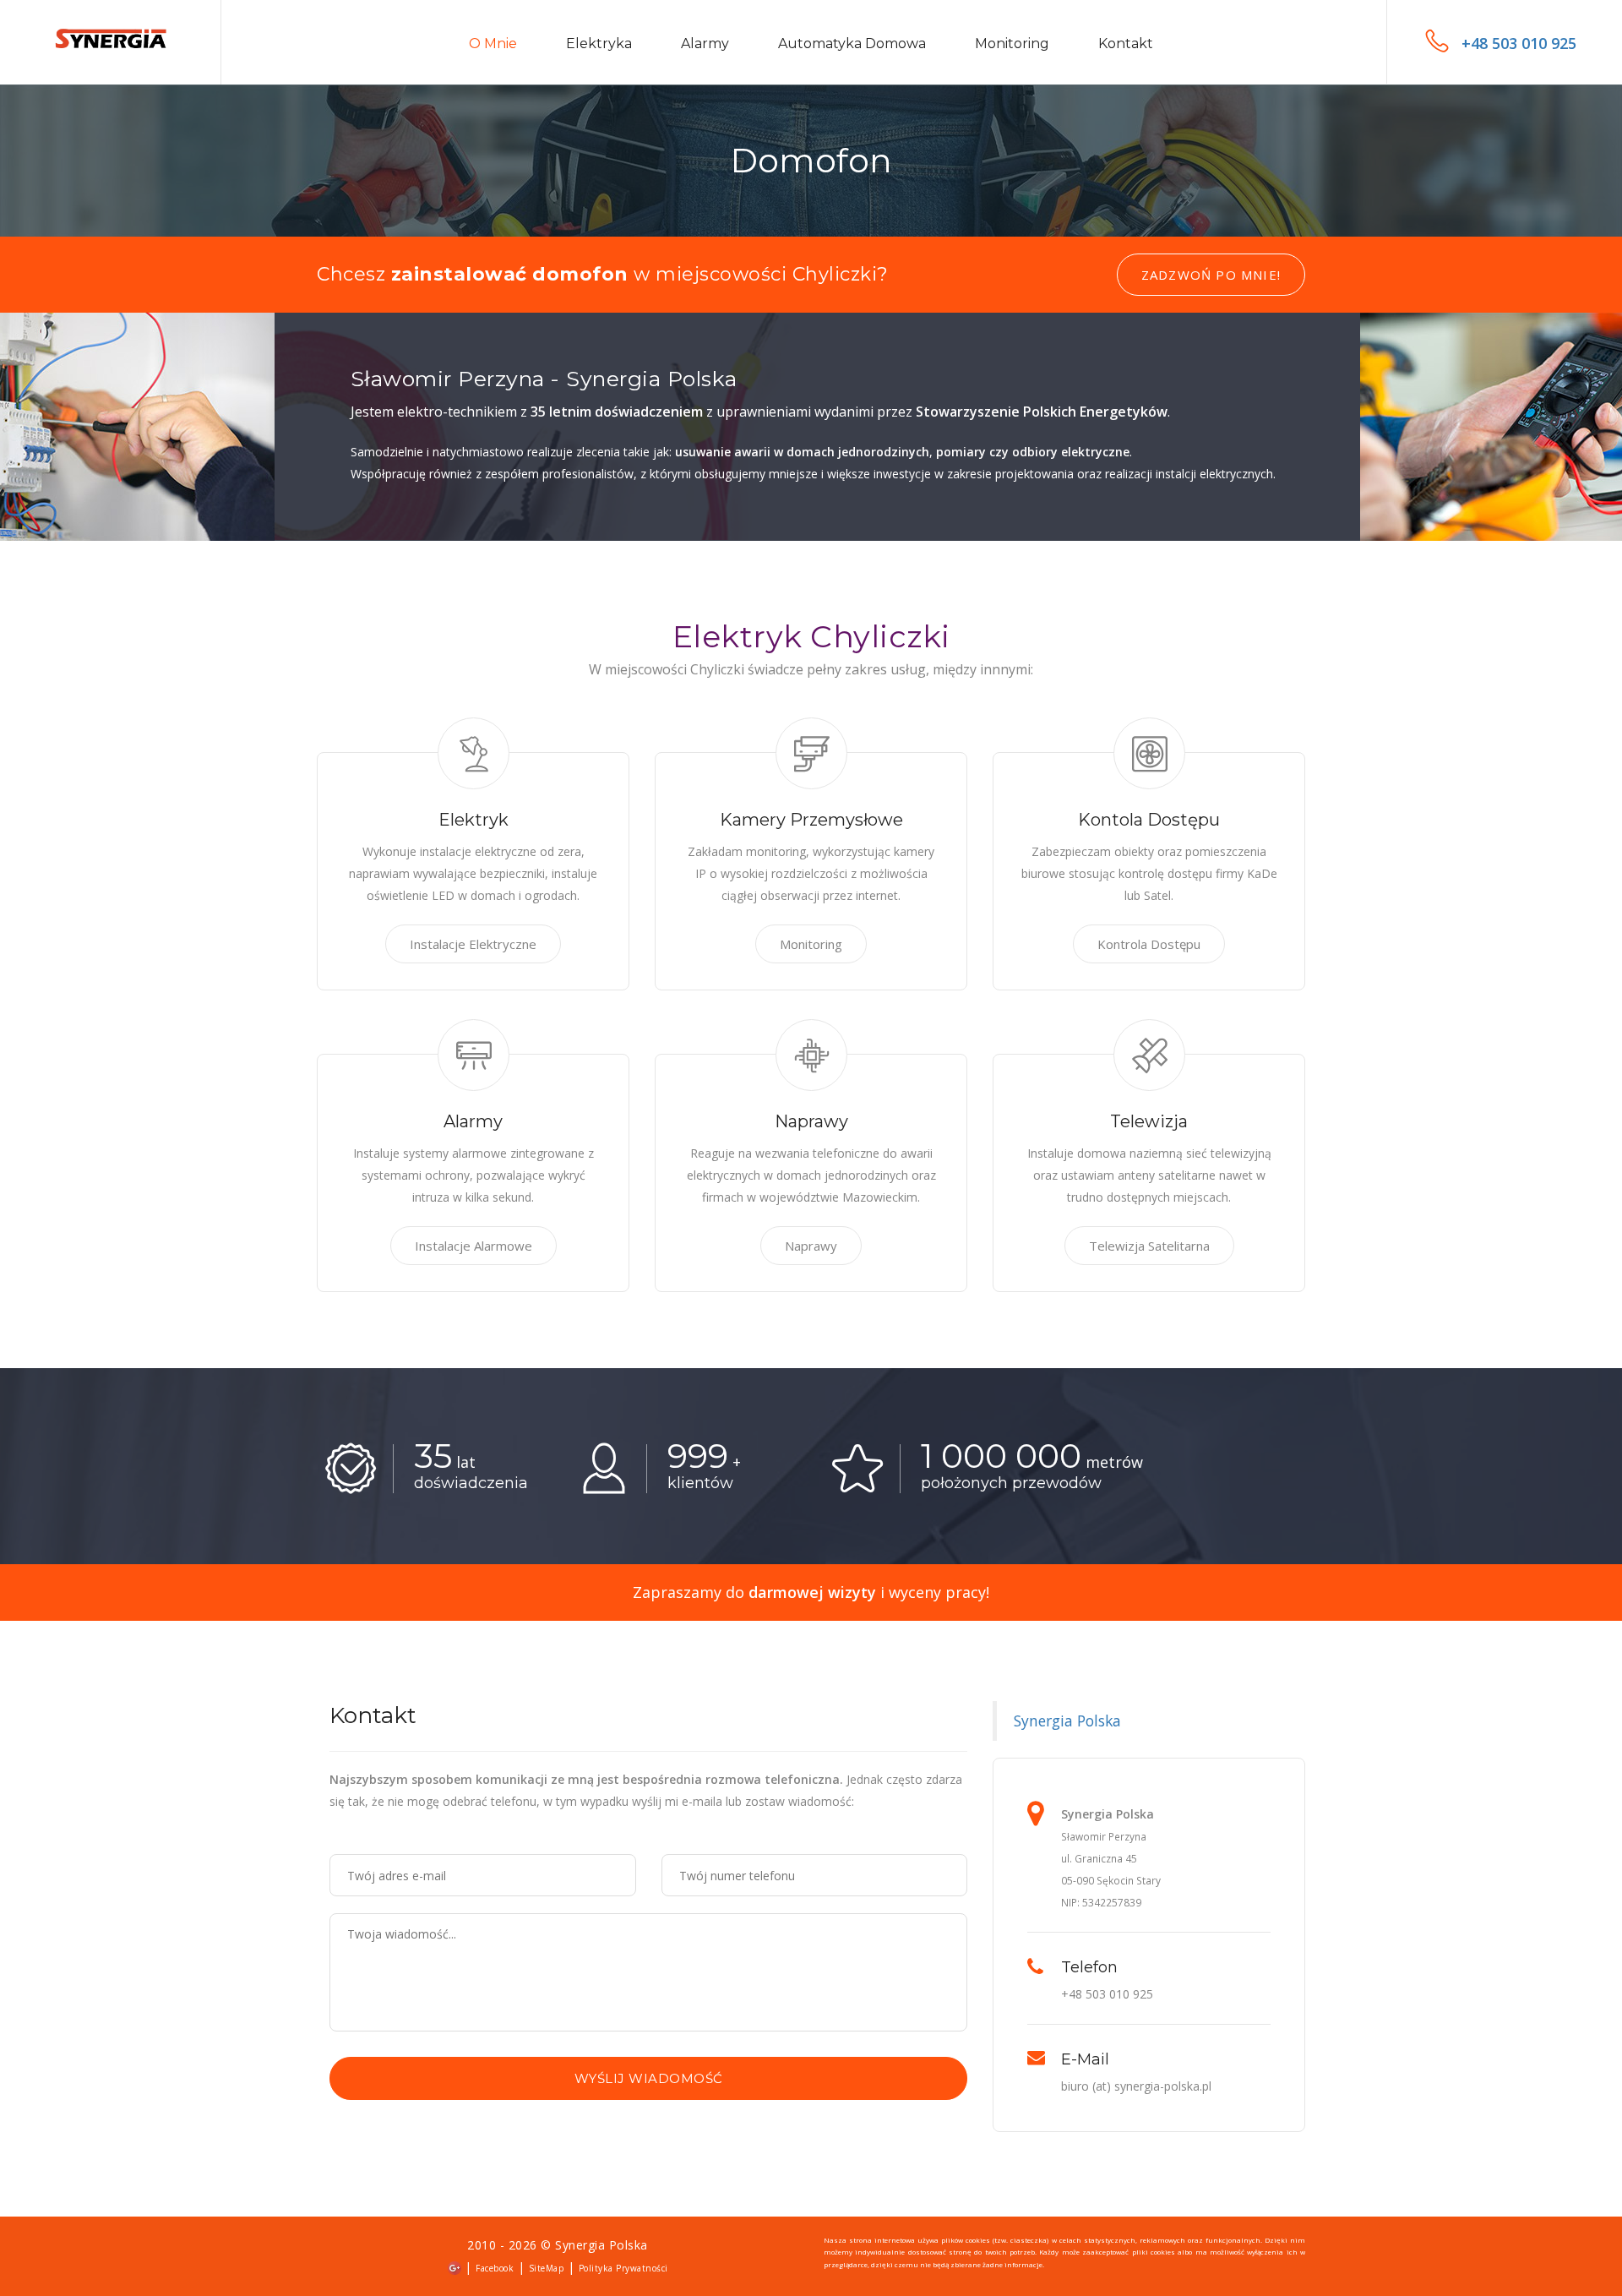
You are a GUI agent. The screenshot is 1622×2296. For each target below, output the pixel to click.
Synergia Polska (1067, 1721)
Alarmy (705, 44)
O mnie (493, 44)
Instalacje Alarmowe (474, 1246)
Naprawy (811, 1246)
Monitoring (1012, 44)
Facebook (495, 2268)
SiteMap (547, 2268)
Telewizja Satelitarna (1149, 1246)
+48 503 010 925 (1519, 43)
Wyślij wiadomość (649, 2078)
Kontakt (1126, 44)
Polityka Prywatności (623, 2268)
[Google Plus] (454, 2267)
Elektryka (599, 44)
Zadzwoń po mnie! (1211, 275)
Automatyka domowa (852, 44)
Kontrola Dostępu (1149, 944)
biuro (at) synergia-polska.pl (1136, 2086)
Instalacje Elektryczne (473, 944)
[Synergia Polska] (111, 41)
